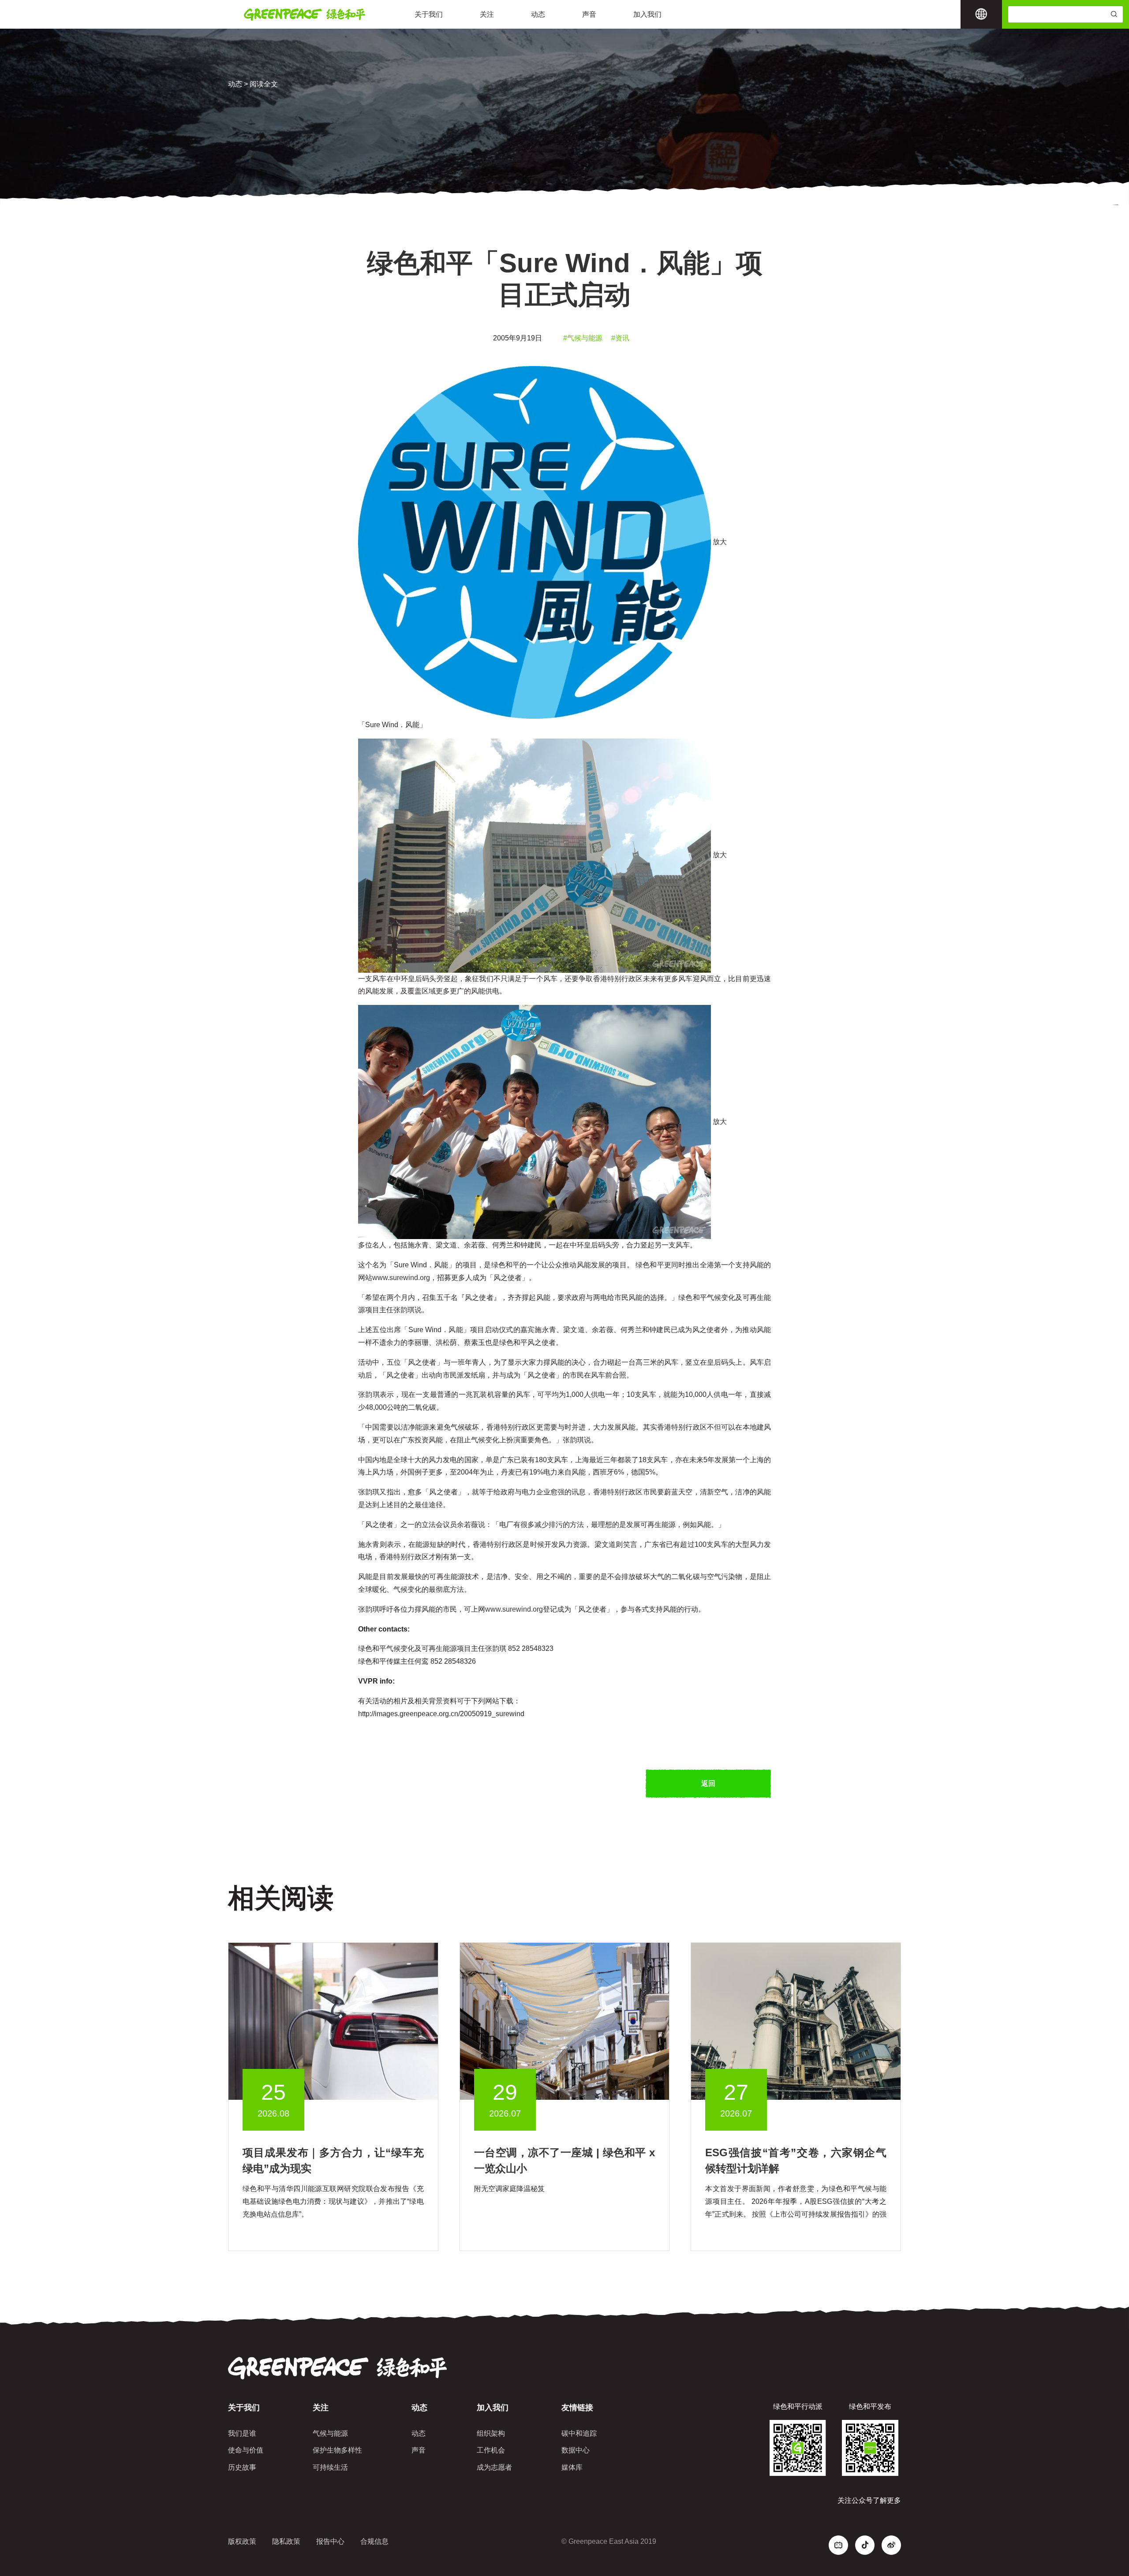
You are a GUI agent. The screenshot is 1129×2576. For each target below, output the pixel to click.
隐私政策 (286, 2541)
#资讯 (620, 338)
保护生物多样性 (337, 2450)
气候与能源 (330, 2433)
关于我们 (429, 14)
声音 (589, 14)
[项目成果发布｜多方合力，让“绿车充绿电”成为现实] (333, 2021)
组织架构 (491, 2433)
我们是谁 (242, 2433)
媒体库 (572, 2467)
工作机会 (491, 2450)
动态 (538, 14)
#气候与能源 (583, 338)
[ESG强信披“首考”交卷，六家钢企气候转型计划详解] (796, 2021)
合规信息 (374, 2541)
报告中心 (330, 2541)
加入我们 (647, 14)
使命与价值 (246, 2450)
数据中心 (576, 2450)
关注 (487, 14)
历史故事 (242, 2467)
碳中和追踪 (579, 2433)
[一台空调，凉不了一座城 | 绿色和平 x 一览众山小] (565, 2021)
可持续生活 (330, 2467)
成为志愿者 (494, 2467)
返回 (708, 1783)
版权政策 (242, 2541)
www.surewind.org (401, 1278)
